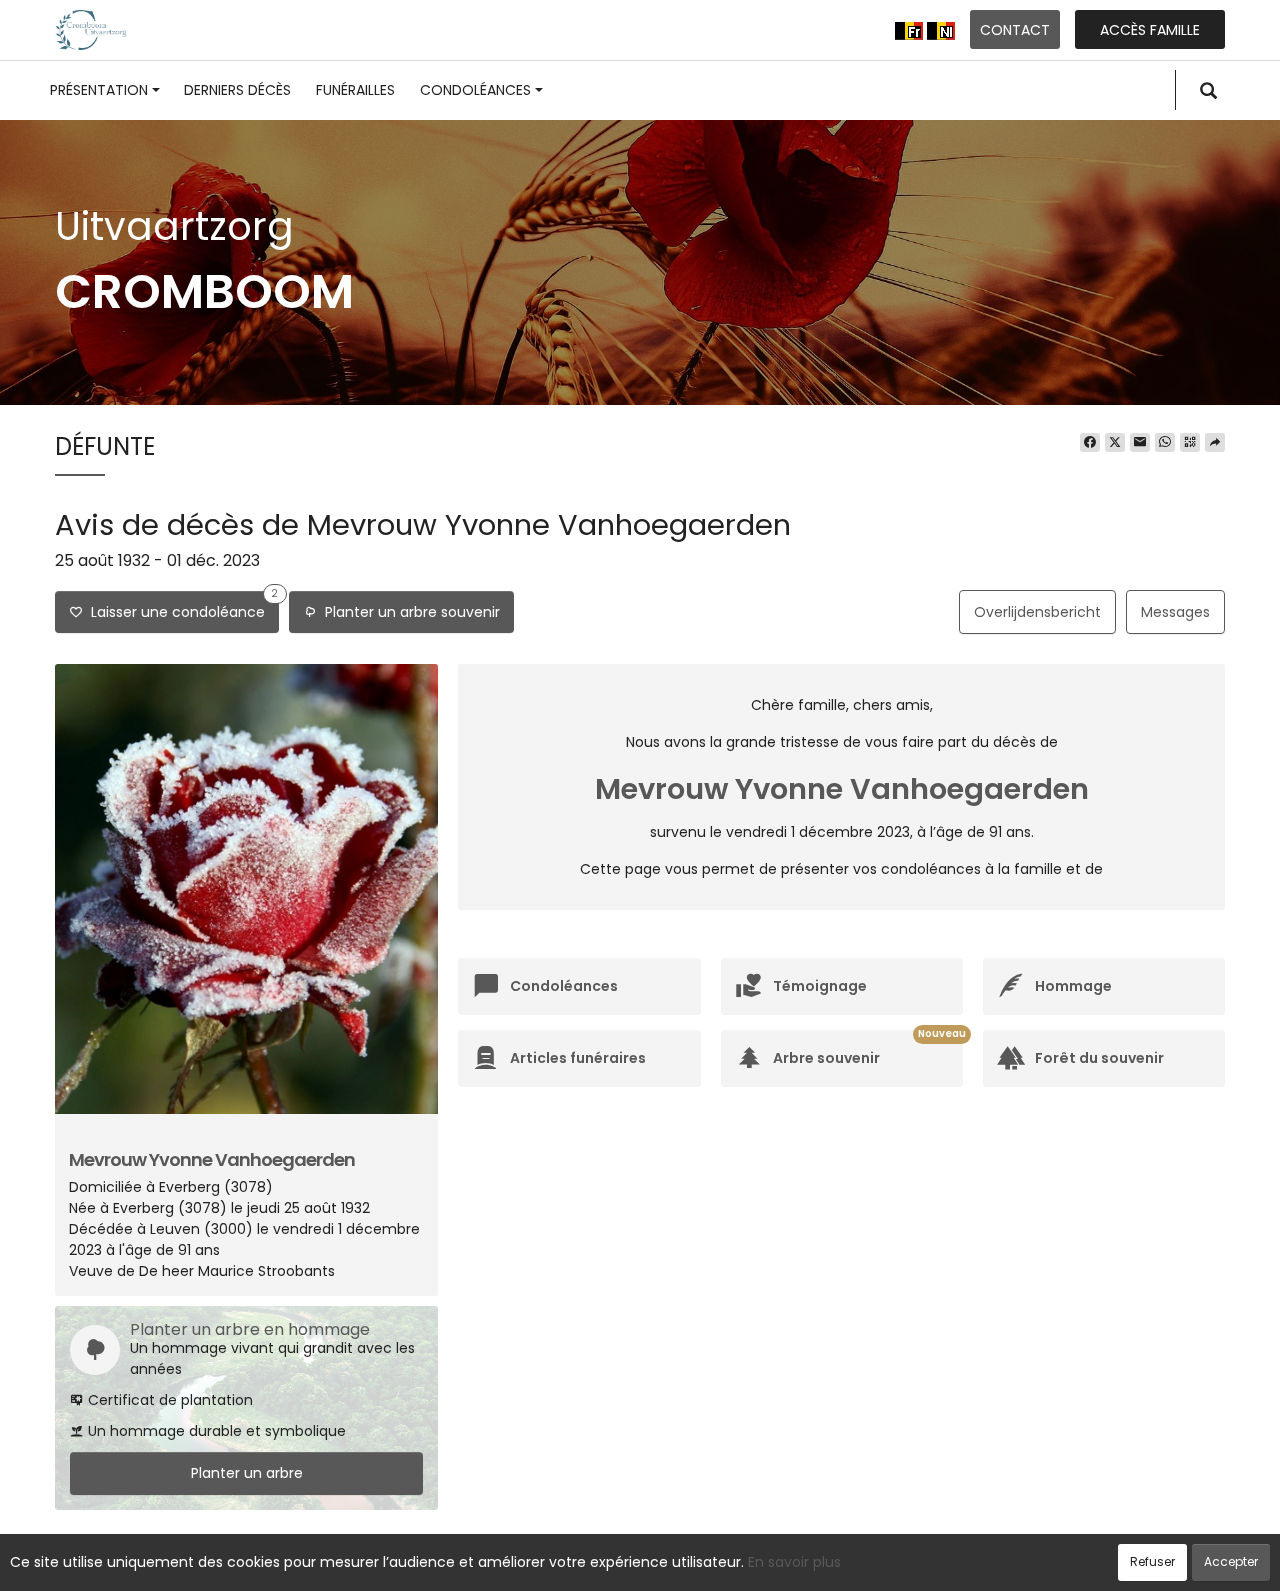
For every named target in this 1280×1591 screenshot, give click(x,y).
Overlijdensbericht (1037, 612)
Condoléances (475, 90)
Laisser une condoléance (180, 606)
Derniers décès (237, 90)
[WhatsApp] (1165, 443)
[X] (1115, 443)
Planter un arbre (247, 1473)
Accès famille (1150, 30)
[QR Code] (1190, 443)
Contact (1015, 30)
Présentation (99, 90)
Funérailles (355, 90)
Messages (1175, 612)
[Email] (1140, 443)
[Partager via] (1215, 443)
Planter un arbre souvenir (408, 612)
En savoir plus (794, 1562)
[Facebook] (1090, 443)
